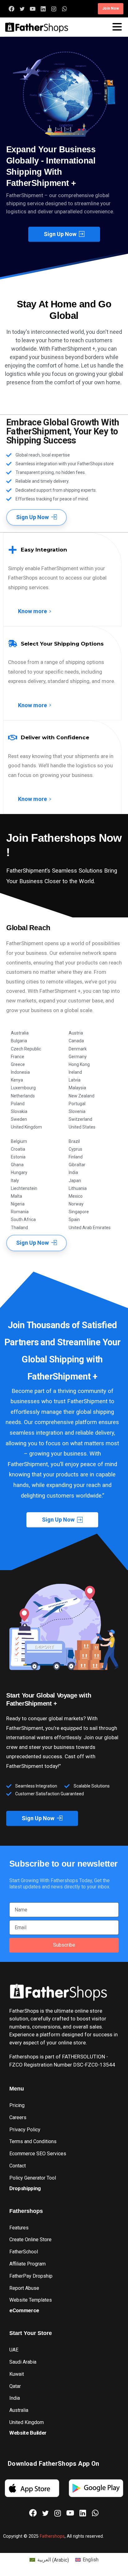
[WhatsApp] (64, 9)
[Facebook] (11, 9)
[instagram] (54, 9)
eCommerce (24, 2310)
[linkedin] (43, 9)
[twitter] (22, 9)
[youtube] (33, 9)
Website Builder (28, 2433)
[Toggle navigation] (117, 27)
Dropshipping (25, 2188)
